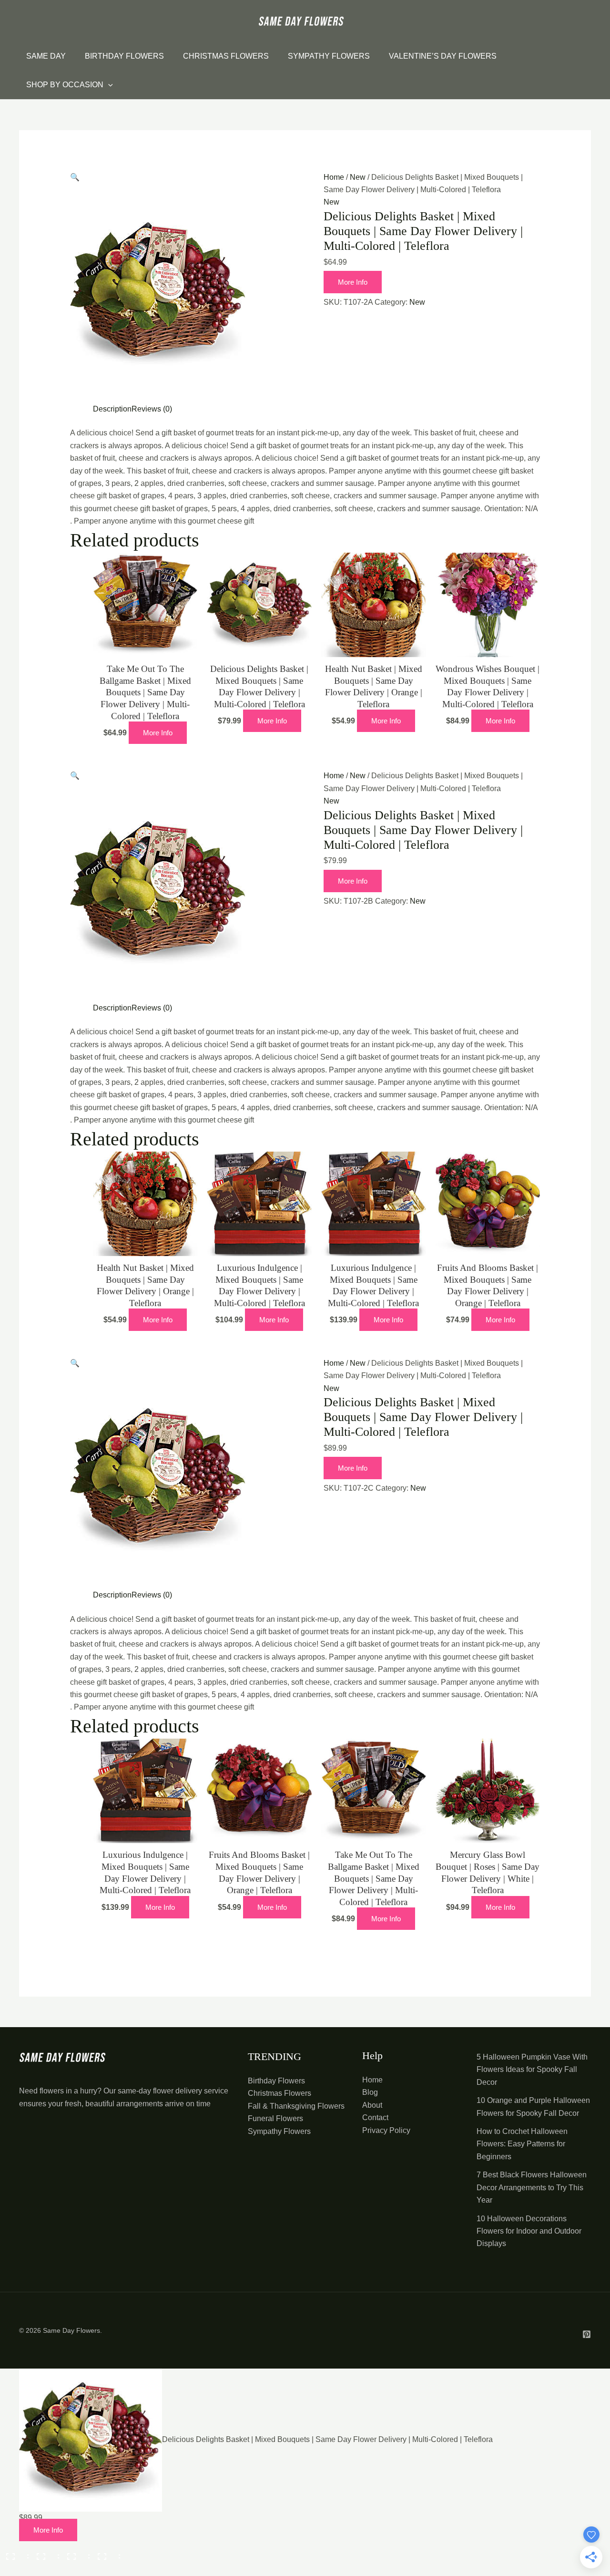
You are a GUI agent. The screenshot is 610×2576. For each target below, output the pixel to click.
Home (334, 177)
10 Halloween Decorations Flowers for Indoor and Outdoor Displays (529, 2231)
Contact (375, 2117)
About (372, 2105)
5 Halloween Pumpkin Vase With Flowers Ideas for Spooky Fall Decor (532, 2070)
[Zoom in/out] (14, 2553)
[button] (75, 177)
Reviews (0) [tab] (152, 409)
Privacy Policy (386, 2130)
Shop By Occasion (65, 85)
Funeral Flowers (275, 2118)
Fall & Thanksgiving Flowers (296, 2106)
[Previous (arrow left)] (14, 2569)
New (358, 177)
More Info (353, 282)
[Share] (75, 2553)
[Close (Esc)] (106, 2553)
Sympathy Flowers (329, 56)
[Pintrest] (587, 2334)
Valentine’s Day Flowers (443, 56)
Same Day (46, 56)
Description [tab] (112, 409)
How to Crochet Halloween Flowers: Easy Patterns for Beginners (522, 2144)
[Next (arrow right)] (45, 2569)
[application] (108, 85)
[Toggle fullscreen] (45, 2553)
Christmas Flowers (226, 56)
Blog (370, 2092)
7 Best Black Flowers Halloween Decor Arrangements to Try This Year (532, 2187)
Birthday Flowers (124, 56)
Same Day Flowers (71, 2330)
